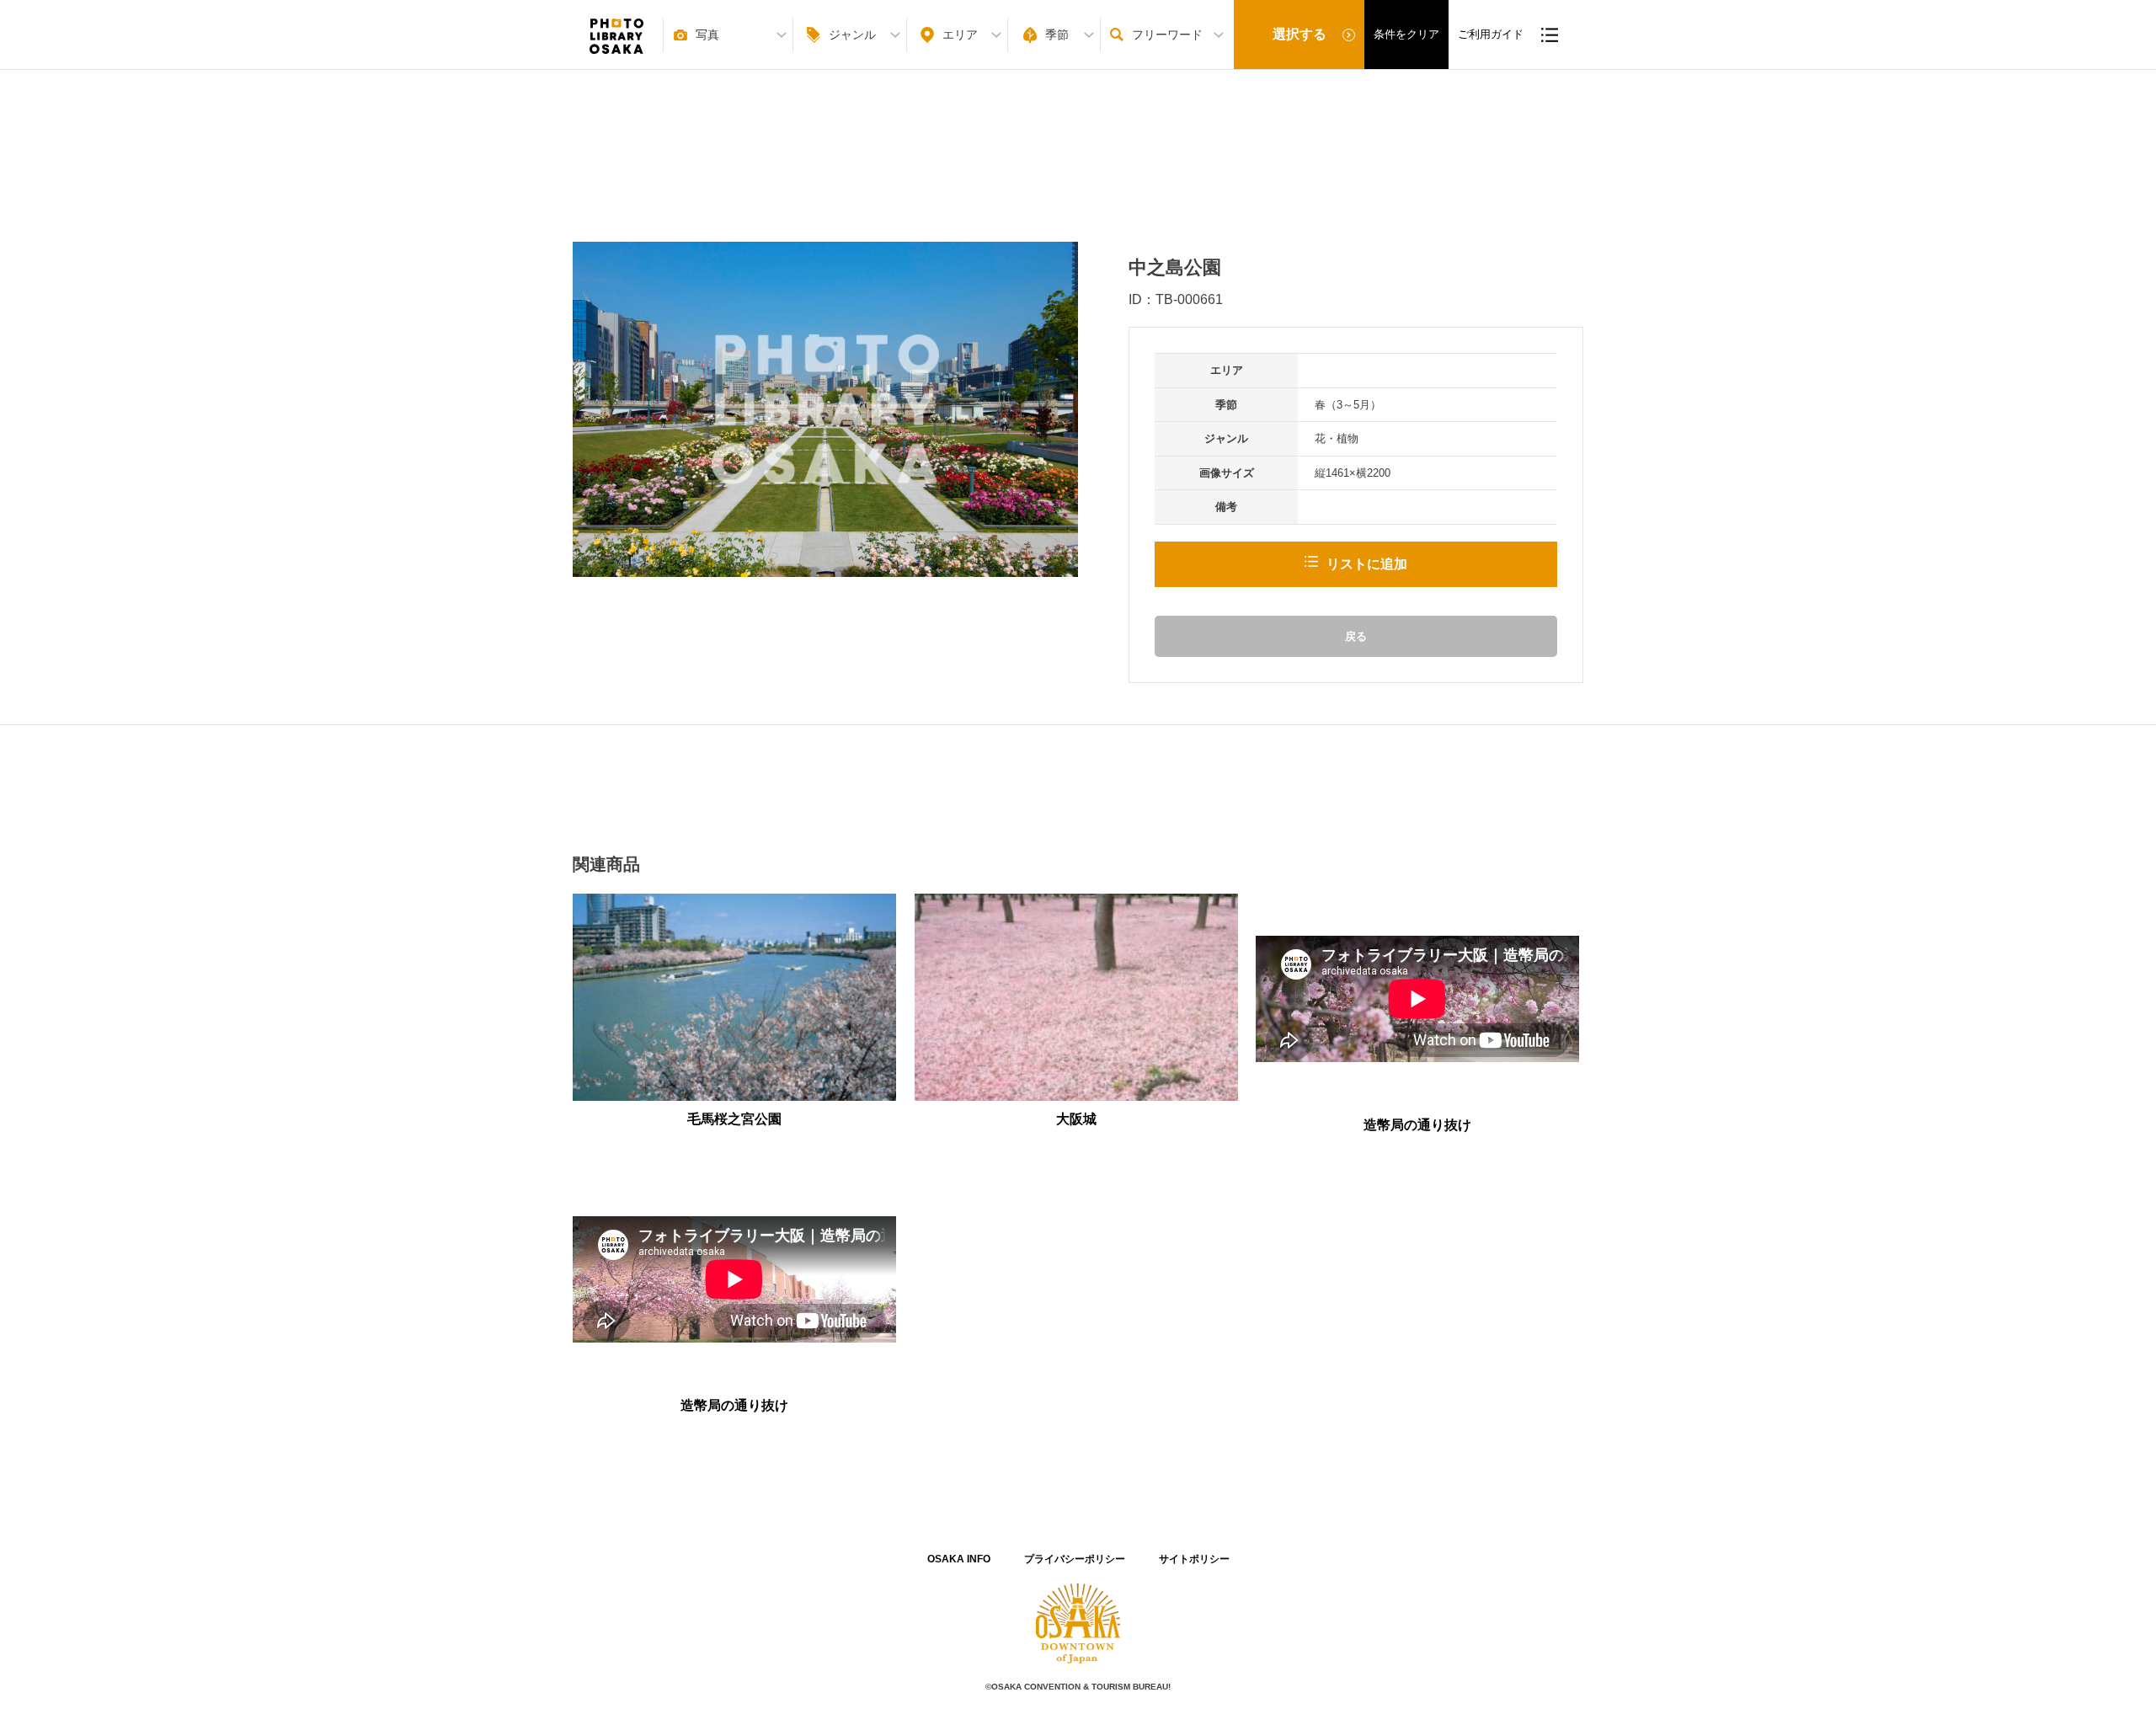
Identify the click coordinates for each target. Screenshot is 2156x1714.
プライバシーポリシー (1075, 1559)
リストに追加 (1367, 564)
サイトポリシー (1194, 1559)
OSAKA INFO (959, 1559)
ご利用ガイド (1491, 34)
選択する (1299, 34)
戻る (1356, 636)
